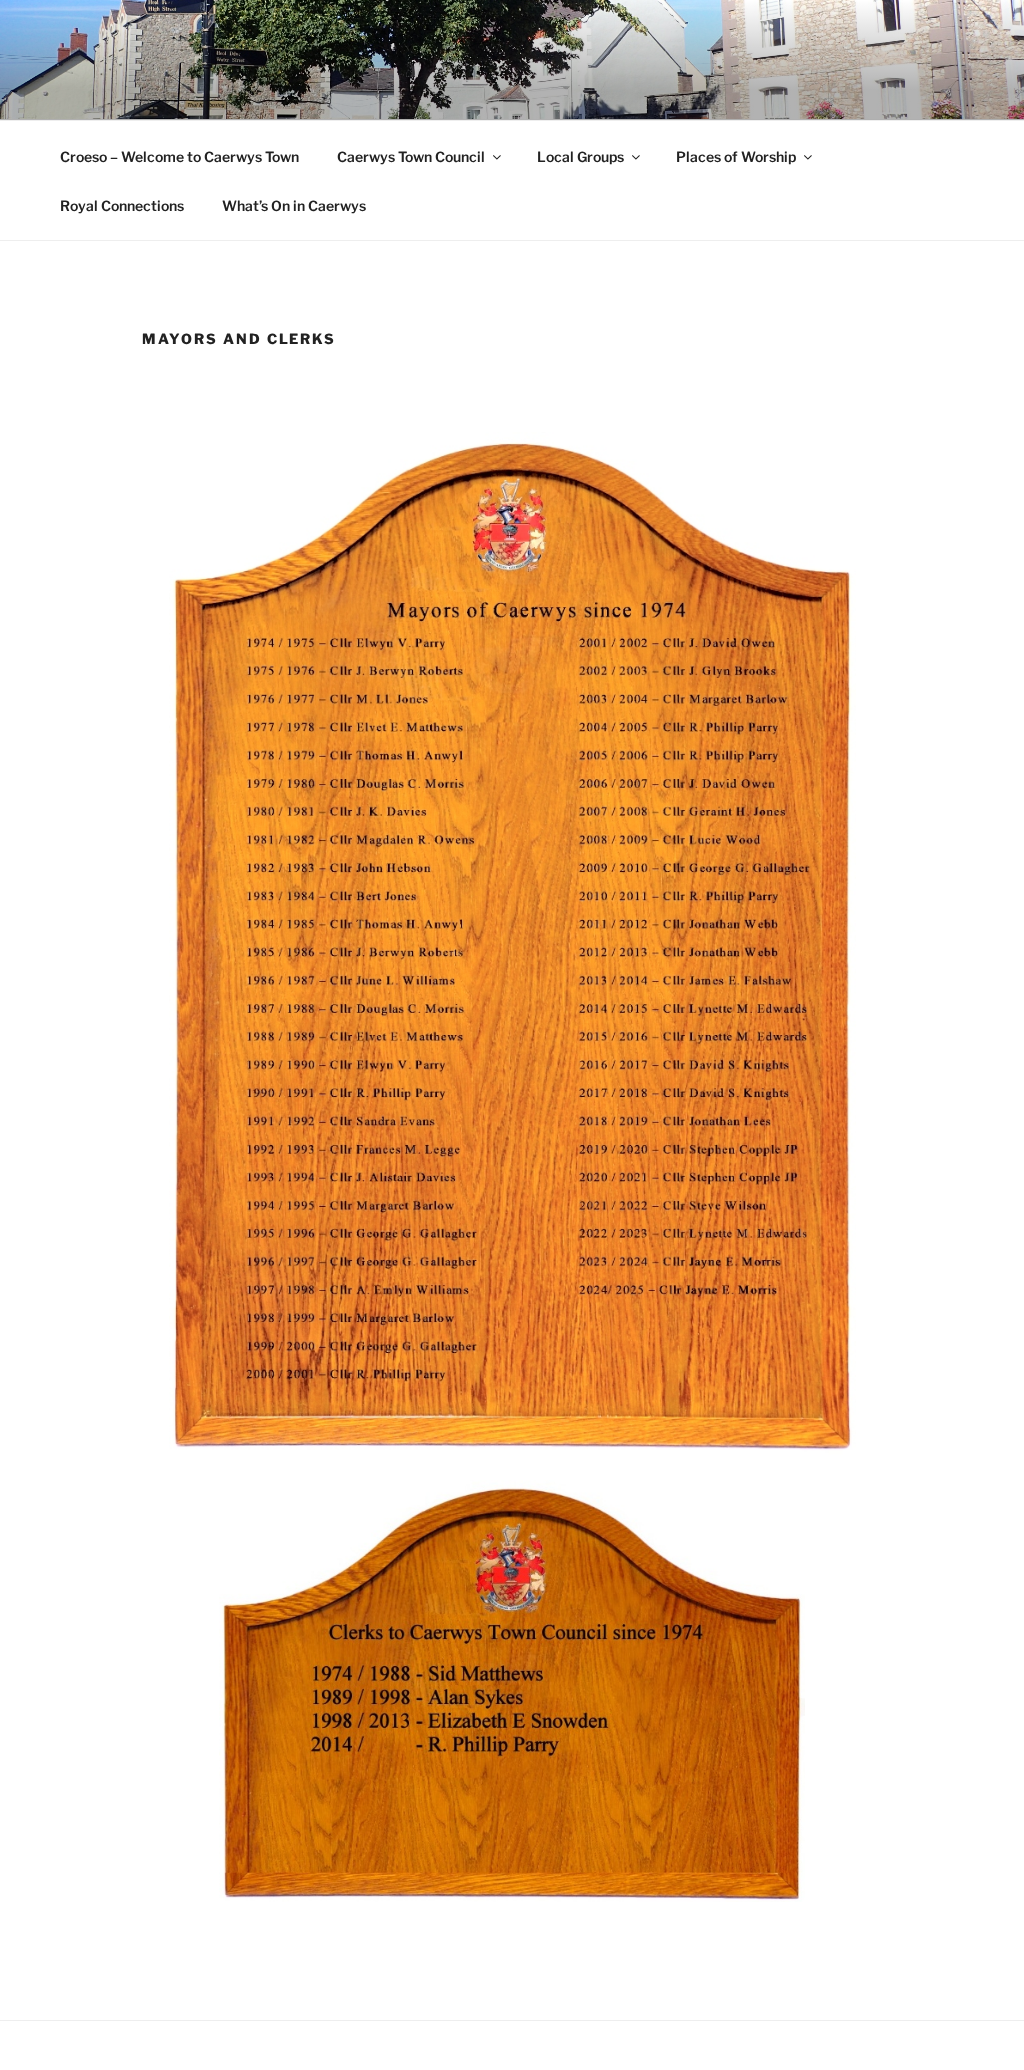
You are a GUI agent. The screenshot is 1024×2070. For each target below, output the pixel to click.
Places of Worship (736, 156)
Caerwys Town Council (411, 156)
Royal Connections (122, 205)
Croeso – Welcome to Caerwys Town (179, 156)
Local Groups (580, 156)
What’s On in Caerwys (294, 205)
